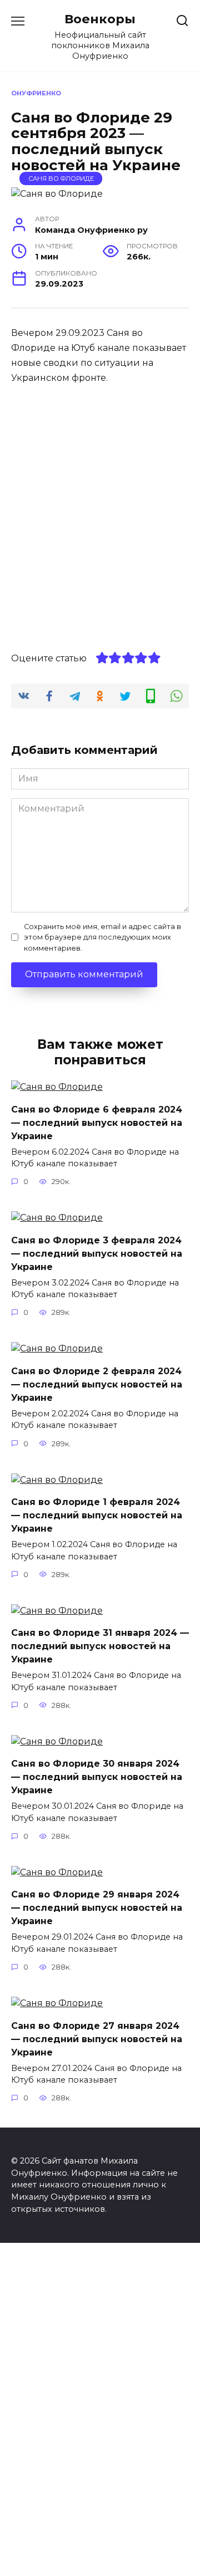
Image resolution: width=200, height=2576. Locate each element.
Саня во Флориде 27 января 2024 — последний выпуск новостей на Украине (97, 2039)
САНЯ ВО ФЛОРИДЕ (61, 178)
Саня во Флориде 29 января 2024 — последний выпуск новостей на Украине (97, 1908)
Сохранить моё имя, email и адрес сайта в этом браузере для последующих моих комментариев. (102, 937)
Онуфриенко (36, 93)
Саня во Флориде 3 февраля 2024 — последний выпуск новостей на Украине (97, 1253)
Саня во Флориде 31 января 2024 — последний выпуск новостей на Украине (100, 1646)
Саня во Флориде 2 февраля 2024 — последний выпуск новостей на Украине (97, 1384)
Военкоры (100, 19)
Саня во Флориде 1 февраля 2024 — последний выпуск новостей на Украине (97, 1515)
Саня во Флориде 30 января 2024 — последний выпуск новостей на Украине (97, 1777)
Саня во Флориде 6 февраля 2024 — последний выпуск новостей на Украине (97, 1122)
